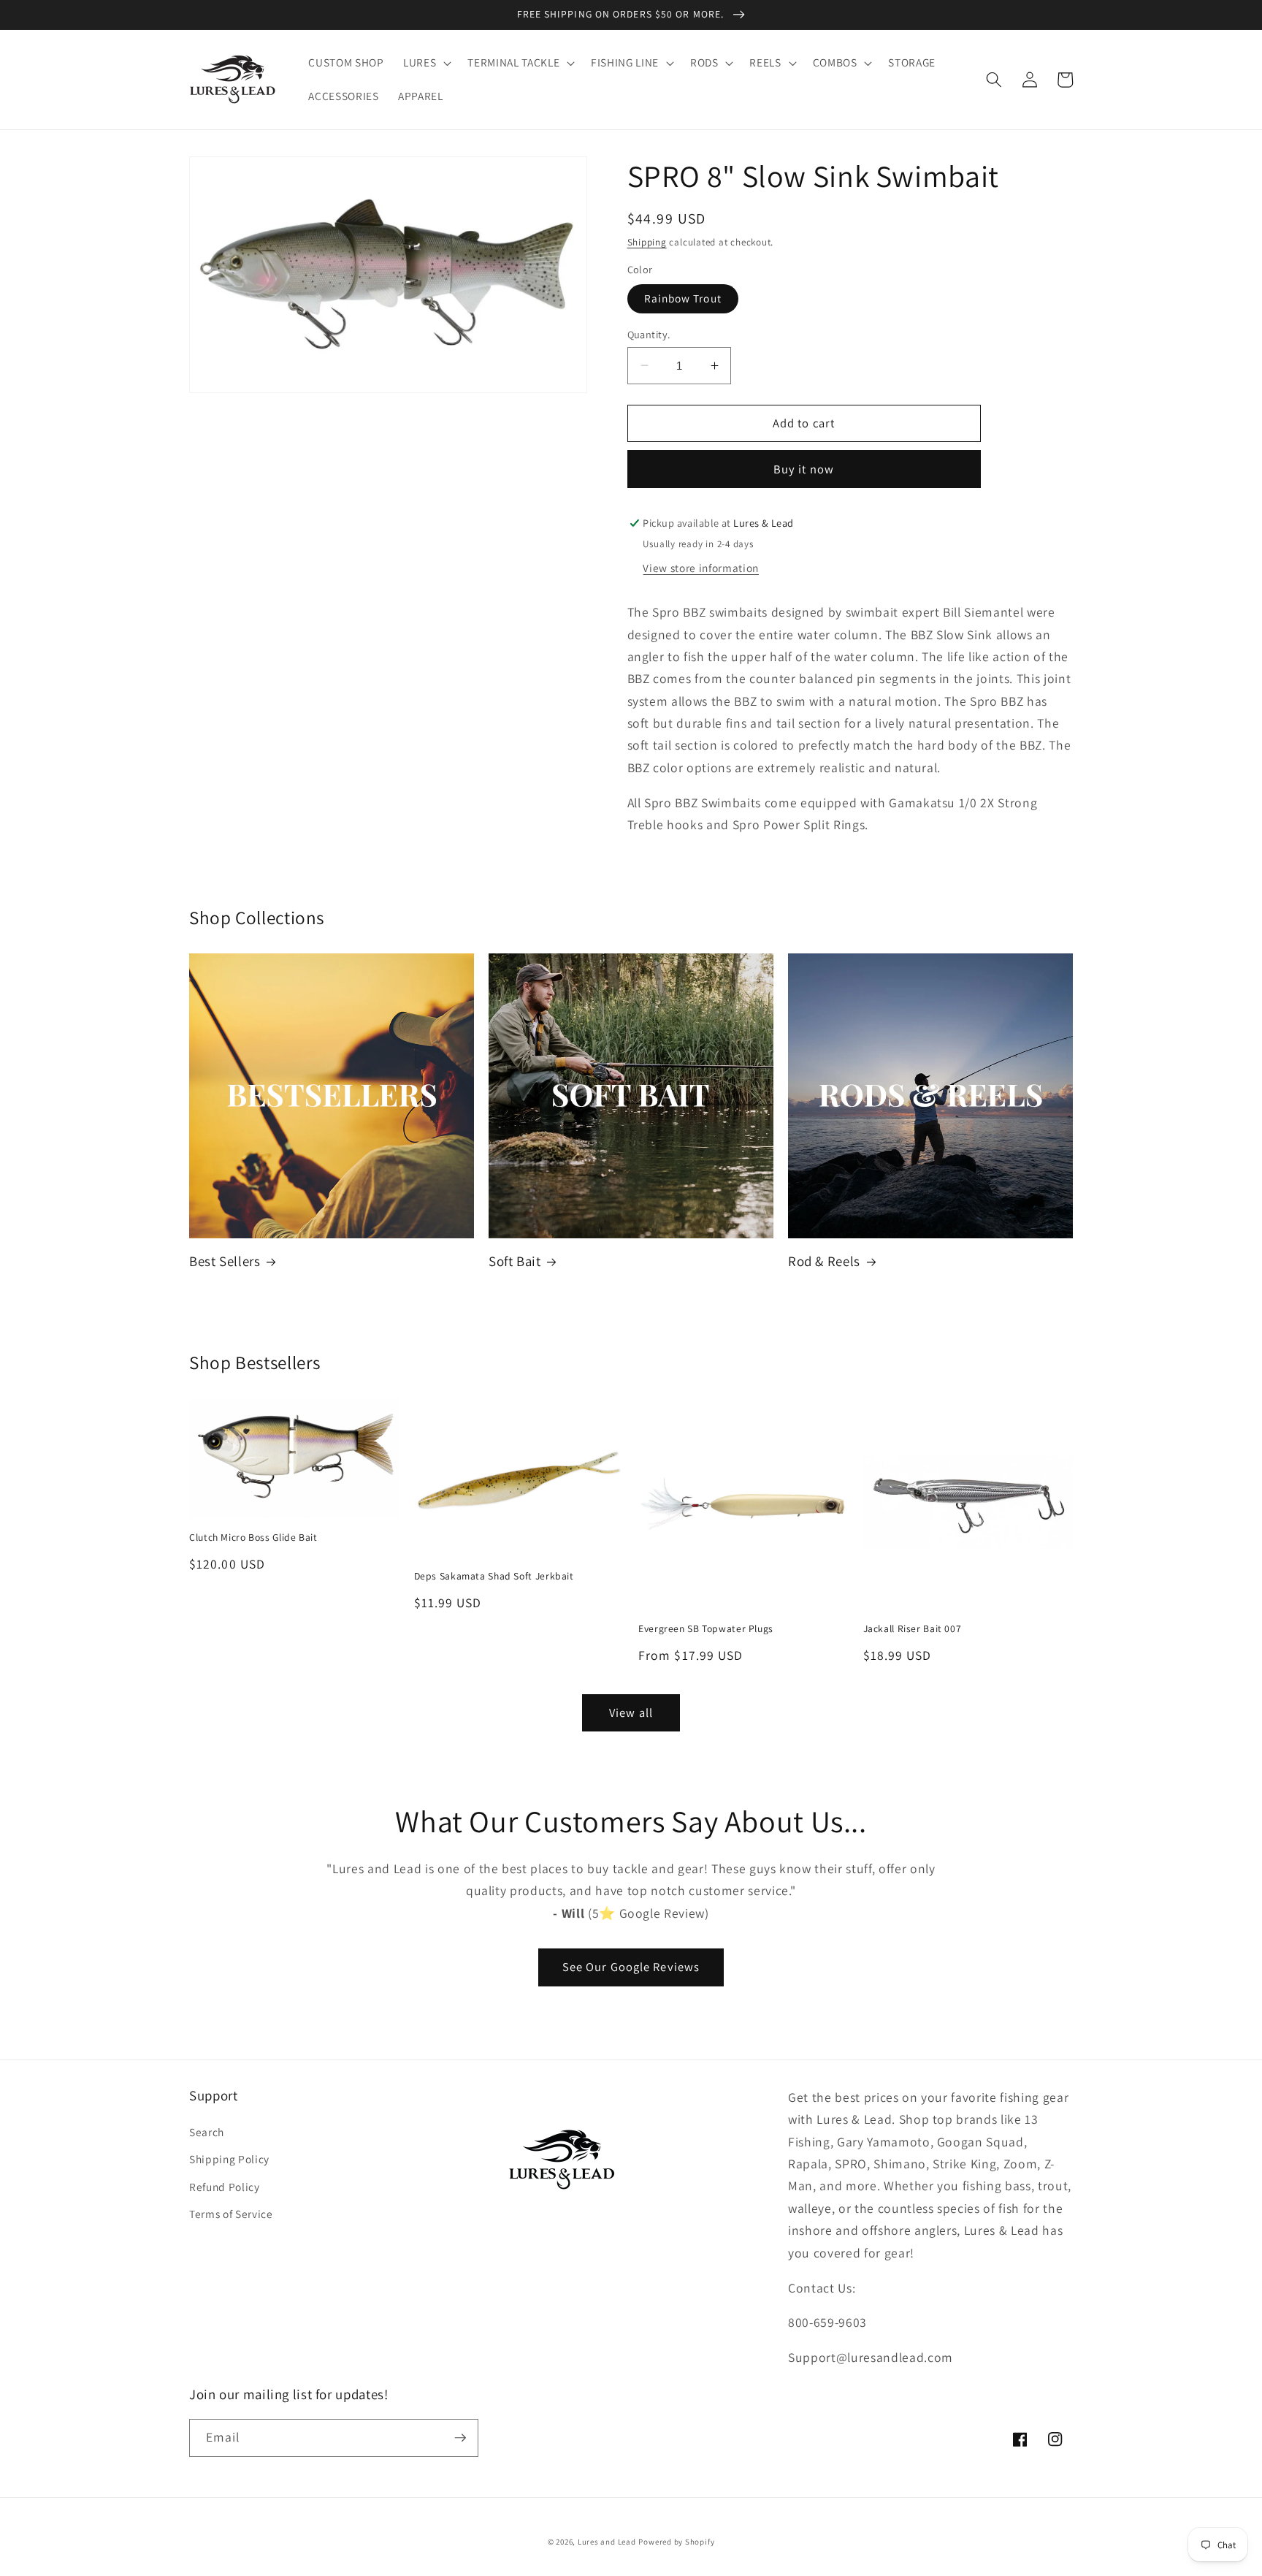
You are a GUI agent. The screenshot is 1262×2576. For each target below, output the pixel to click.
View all (631, 1712)
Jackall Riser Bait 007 (913, 1629)
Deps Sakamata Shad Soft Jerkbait (494, 1576)
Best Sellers (225, 1261)
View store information (701, 567)
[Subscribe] (460, 2438)
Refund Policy (225, 2187)
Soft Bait (515, 1261)
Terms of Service (231, 2214)
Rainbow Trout (683, 298)
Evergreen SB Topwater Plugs (706, 1629)
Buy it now (804, 468)
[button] (426, 63)
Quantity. (649, 334)
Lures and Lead (607, 2542)
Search (207, 2132)
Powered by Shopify (676, 2542)
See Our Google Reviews (631, 1967)
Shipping (647, 241)
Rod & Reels (824, 1261)
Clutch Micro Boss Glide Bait (253, 1537)
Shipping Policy (229, 2159)
